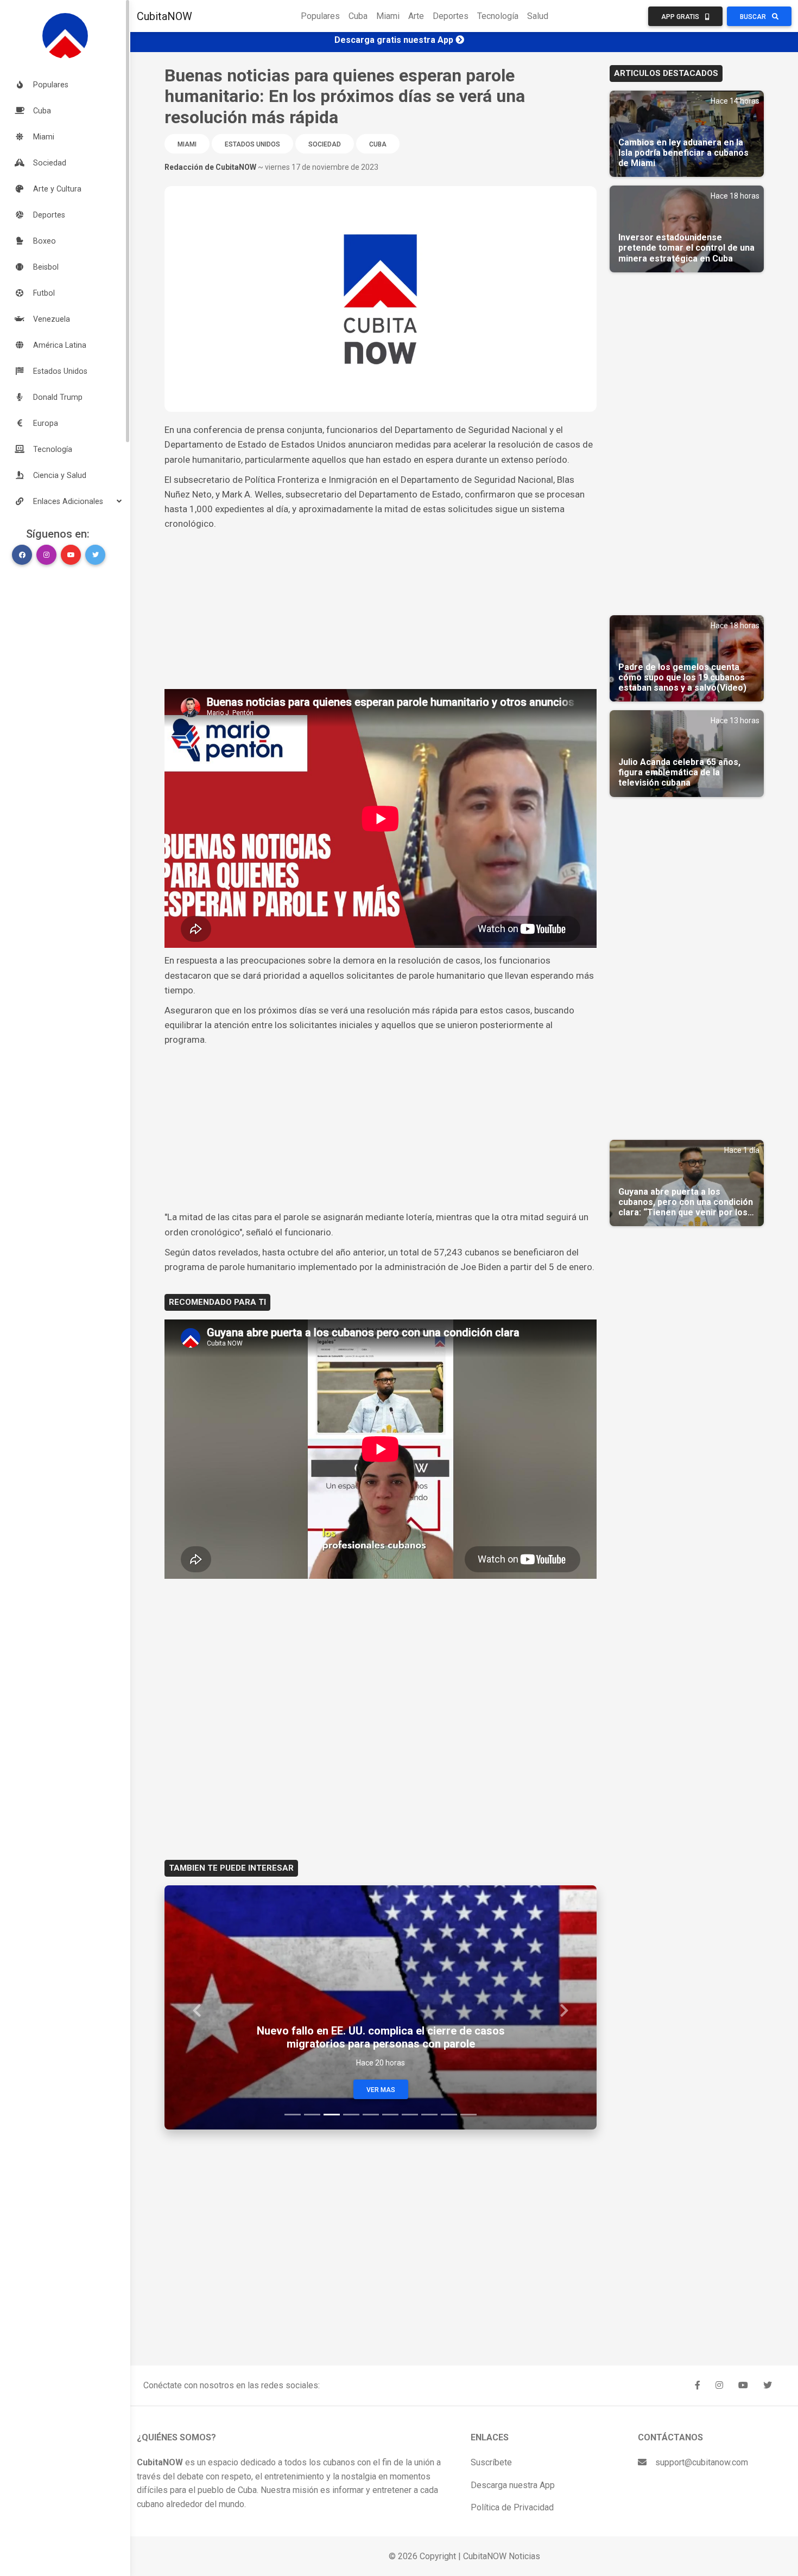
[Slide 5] (371, 2115)
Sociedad (325, 144)
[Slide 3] (332, 2115)
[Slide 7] (410, 2115)
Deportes (451, 16)
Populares (320, 16)
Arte (416, 16)
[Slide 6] (390, 2115)
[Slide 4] (351, 2115)
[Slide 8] (429, 2115)
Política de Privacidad (512, 2507)
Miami (388, 16)
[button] (65, 501)
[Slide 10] (468, 2115)
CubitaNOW (164, 16)
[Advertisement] (381, 613)
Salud (538, 16)
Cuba (358, 16)
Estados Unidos (252, 144)
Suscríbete (491, 2462)
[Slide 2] (312, 2115)
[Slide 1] (293, 2115)
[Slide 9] (449, 2115)
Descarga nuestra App (513, 2485)
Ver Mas (381, 2090)
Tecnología (498, 16)
